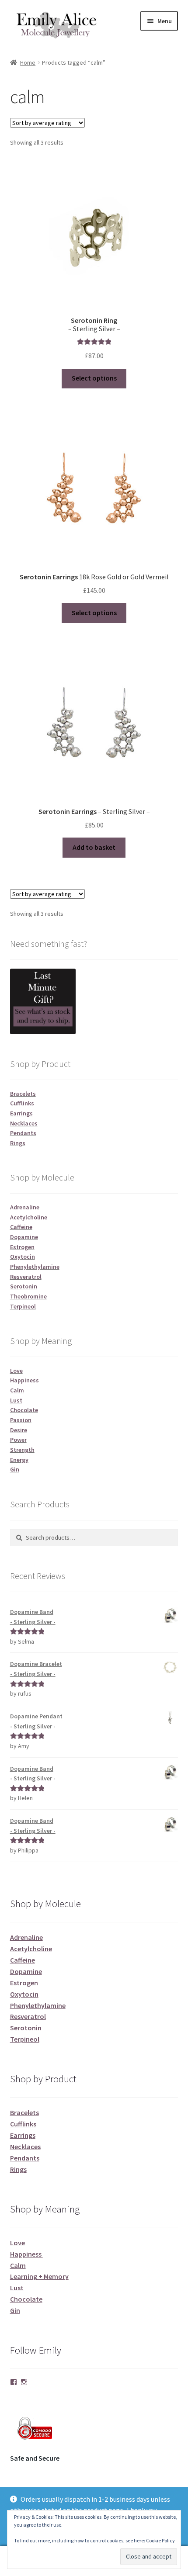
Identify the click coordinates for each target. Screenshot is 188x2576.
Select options (94, 378)
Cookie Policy (160, 2540)
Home (28, 62)
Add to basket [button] (94, 847)
